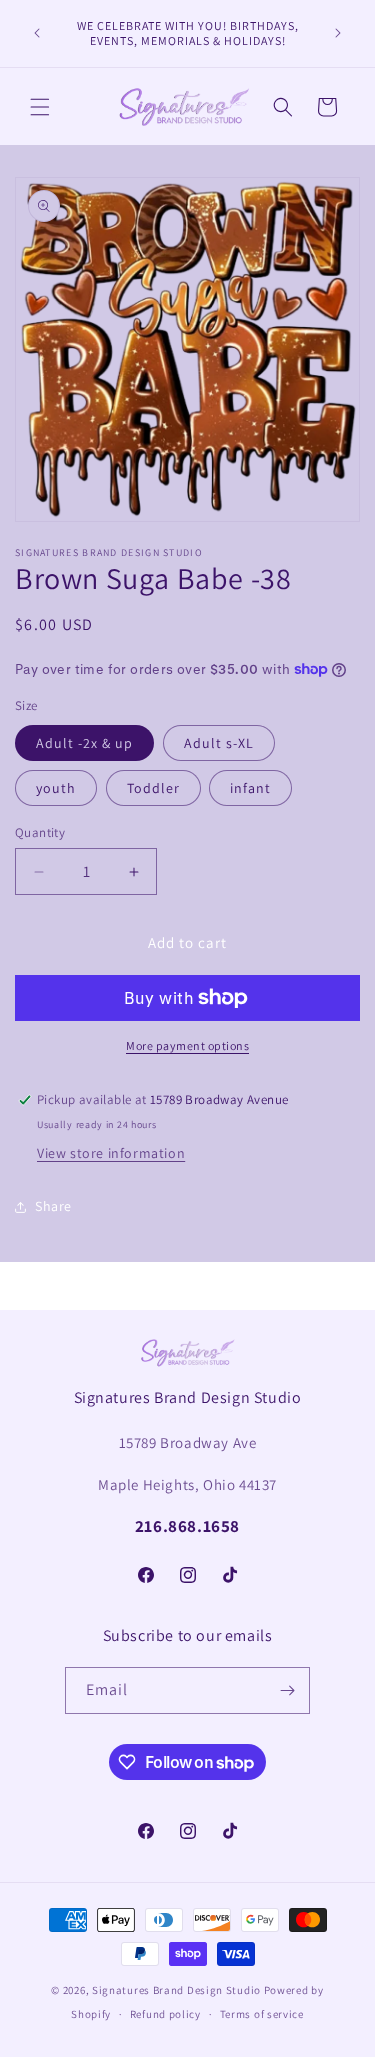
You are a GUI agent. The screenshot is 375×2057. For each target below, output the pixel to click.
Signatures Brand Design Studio (176, 1990)
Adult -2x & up (84, 743)
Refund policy (165, 2014)
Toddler (153, 788)
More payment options (187, 1045)
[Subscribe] (287, 1690)
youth (56, 788)
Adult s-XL (219, 743)
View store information (111, 1153)
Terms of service (262, 2014)
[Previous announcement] (37, 33)
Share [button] (53, 1206)
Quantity (40, 832)
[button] (40, 107)
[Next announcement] (338, 33)
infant (250, 788)
